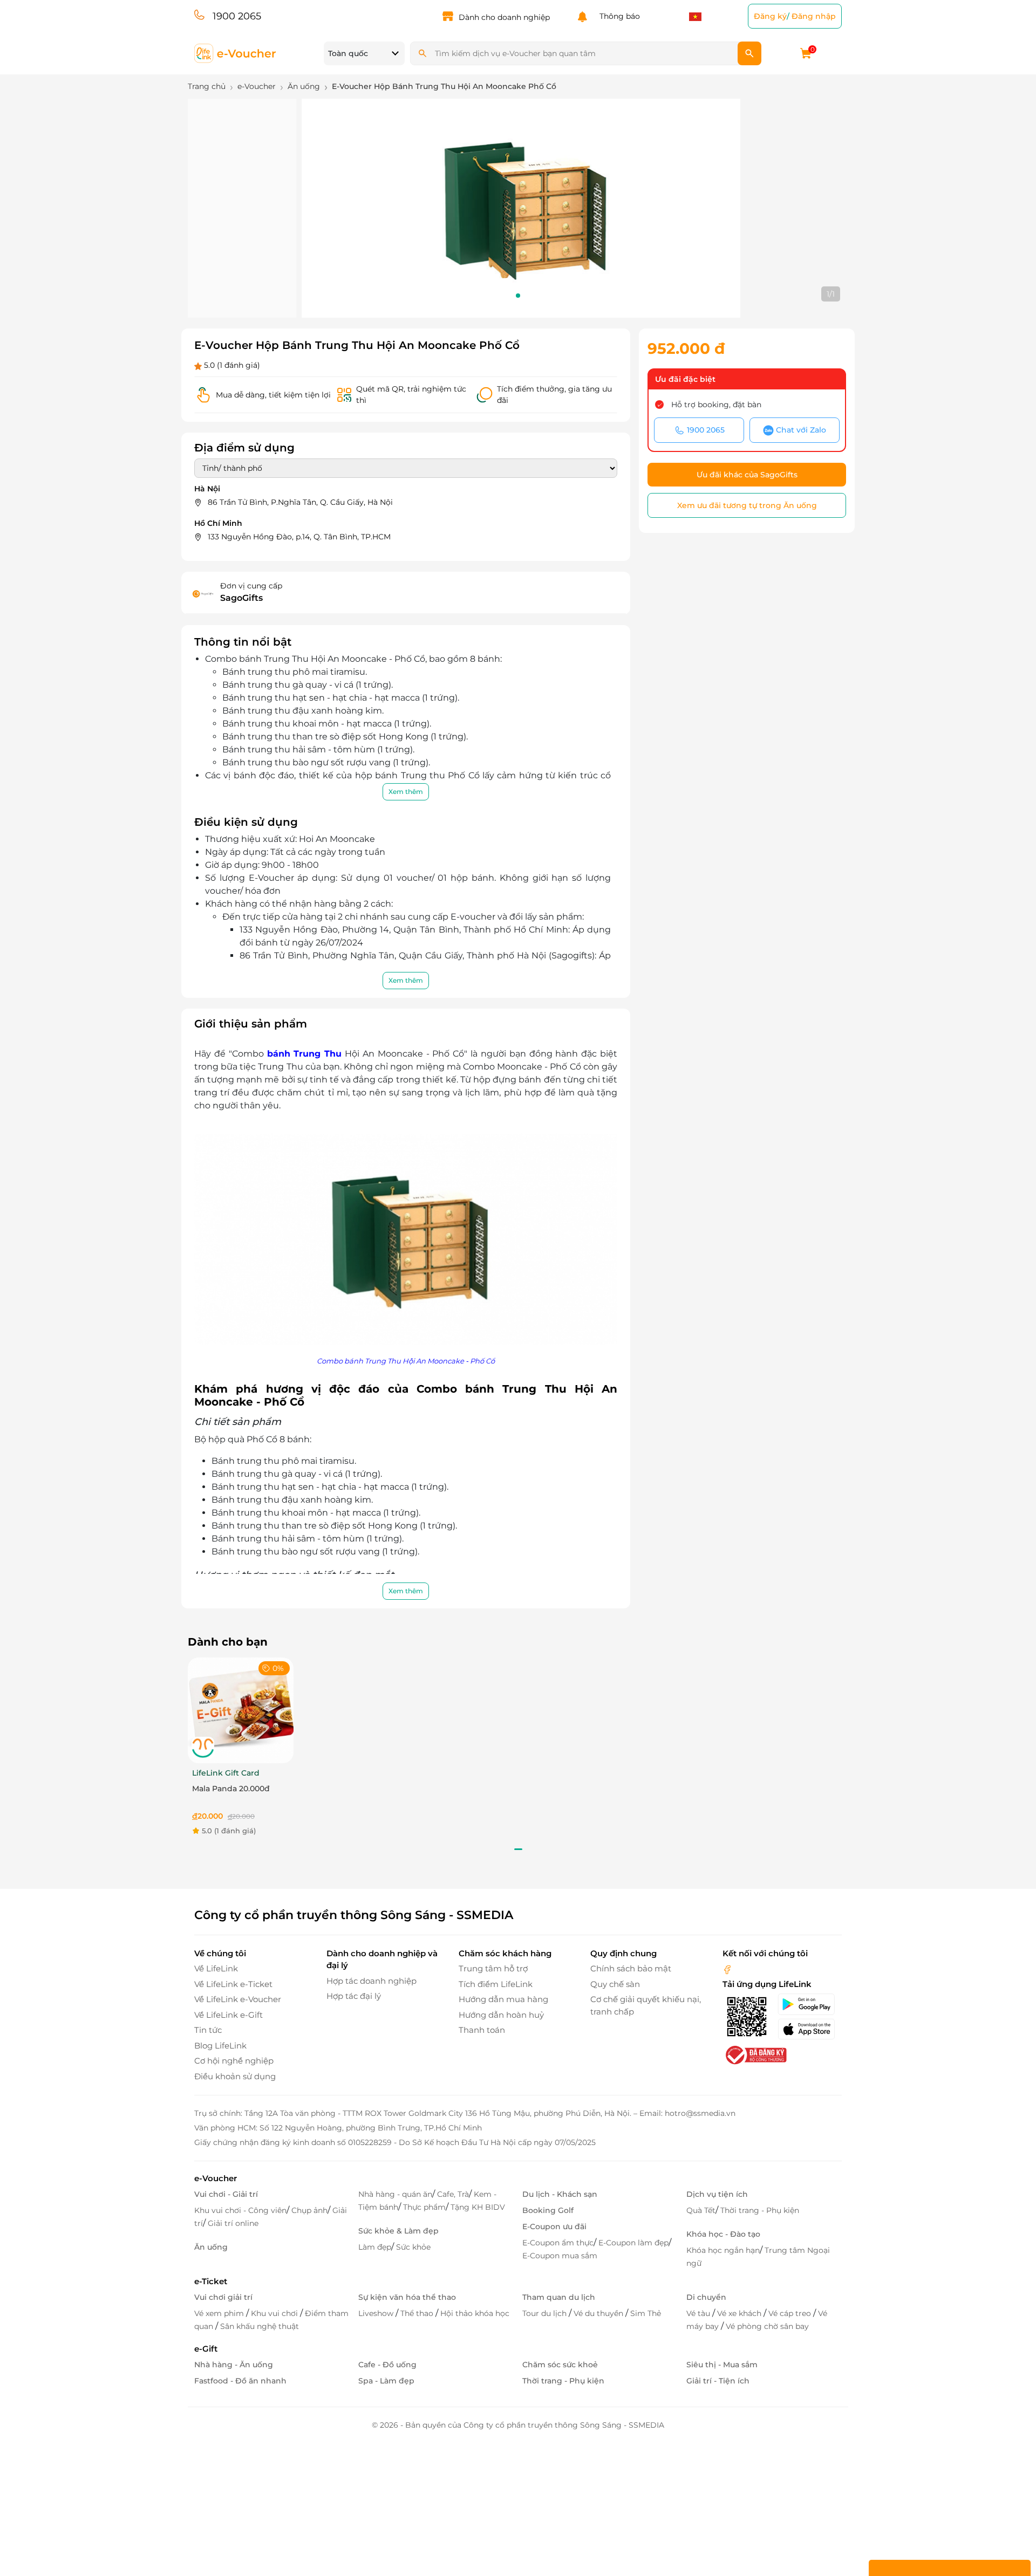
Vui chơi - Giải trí (226, 2194)
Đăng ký (770, 16)
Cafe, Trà (453, 2194)
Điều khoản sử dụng (235, 2076)
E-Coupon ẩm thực (558, 2243)
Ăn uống (211, 2247)
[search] (749, 53)
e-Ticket (211, 2281)
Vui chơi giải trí (223, 2297)
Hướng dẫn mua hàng (503, 1999)
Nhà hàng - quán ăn (395, 2194)
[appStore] (810, 2029)
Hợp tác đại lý (354, 1996)
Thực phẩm (424, 2207)
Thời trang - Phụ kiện (760, 2210)
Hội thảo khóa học (475, 2313)
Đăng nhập (814, 16)
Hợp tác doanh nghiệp (372, 1981)
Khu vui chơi (275, 2313)
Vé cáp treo (791, 2313)
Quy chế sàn (615, 1984)
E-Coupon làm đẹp (633, 2243)
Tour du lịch (546, 2313)
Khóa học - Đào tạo (723, 2234)
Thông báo (618, 16)
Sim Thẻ (646, 2313)
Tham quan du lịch (559, 2297)
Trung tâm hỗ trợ (493, 1968)
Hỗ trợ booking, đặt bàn (716, 405)
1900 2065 (237, 16)
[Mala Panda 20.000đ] (241, 1710)
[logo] (236, 53)
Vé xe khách (740, 2313)
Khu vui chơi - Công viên (240, 2210)
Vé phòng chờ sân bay (767, 2326)
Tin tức (208, 2030)
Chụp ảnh (309, 2210)
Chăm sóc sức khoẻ (560, 2365)
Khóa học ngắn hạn (723, 2250)
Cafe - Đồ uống (387, 2365)
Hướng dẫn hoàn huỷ (501, 2015)
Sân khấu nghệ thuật (260, 2326)
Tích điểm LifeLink (496, 1984)
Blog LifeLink (220, 2046)
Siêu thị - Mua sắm (722, 2365)
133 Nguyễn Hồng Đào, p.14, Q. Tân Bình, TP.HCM (299, 537)
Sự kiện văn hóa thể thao (407, 2297)
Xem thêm (406, 792)
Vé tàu (699, 2313)
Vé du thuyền (599, 2313)
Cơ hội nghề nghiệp (234, 2061)
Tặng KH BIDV (478, 2207)
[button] (518, 296)
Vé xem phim (220, 2313)
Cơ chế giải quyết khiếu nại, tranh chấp (646, 2005)
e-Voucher (216, 2178)
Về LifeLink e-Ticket (233, 1984)
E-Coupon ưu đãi (554, 2226)
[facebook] (727, 1968)
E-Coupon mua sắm (560, 2256)
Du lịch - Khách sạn (560, 2194)
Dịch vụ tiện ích (717, 2194)
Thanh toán (482, 2030)
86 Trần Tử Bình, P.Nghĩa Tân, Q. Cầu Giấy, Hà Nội (300, 502)
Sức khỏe (413, 2247)
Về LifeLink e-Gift (229, 2015)
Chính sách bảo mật (631, 1968)
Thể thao (418, 2313)
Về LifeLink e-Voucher (238, 1999)
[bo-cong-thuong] (755, 2055)
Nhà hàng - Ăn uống (234, 2365)
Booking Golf (548, 2210)
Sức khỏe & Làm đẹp (398, 2231)
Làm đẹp (375, 2247)
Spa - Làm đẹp (386, 2381)
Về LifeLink (216, 1968)
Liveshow (377, 2313)
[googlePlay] (810, 2004)
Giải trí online (233, 2223)
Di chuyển (706, 2297)
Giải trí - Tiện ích (718, 2381)
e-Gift (206, 2349)
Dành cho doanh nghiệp (504, 17)
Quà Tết (701, 2210)
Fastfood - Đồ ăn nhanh (240, 2381)
